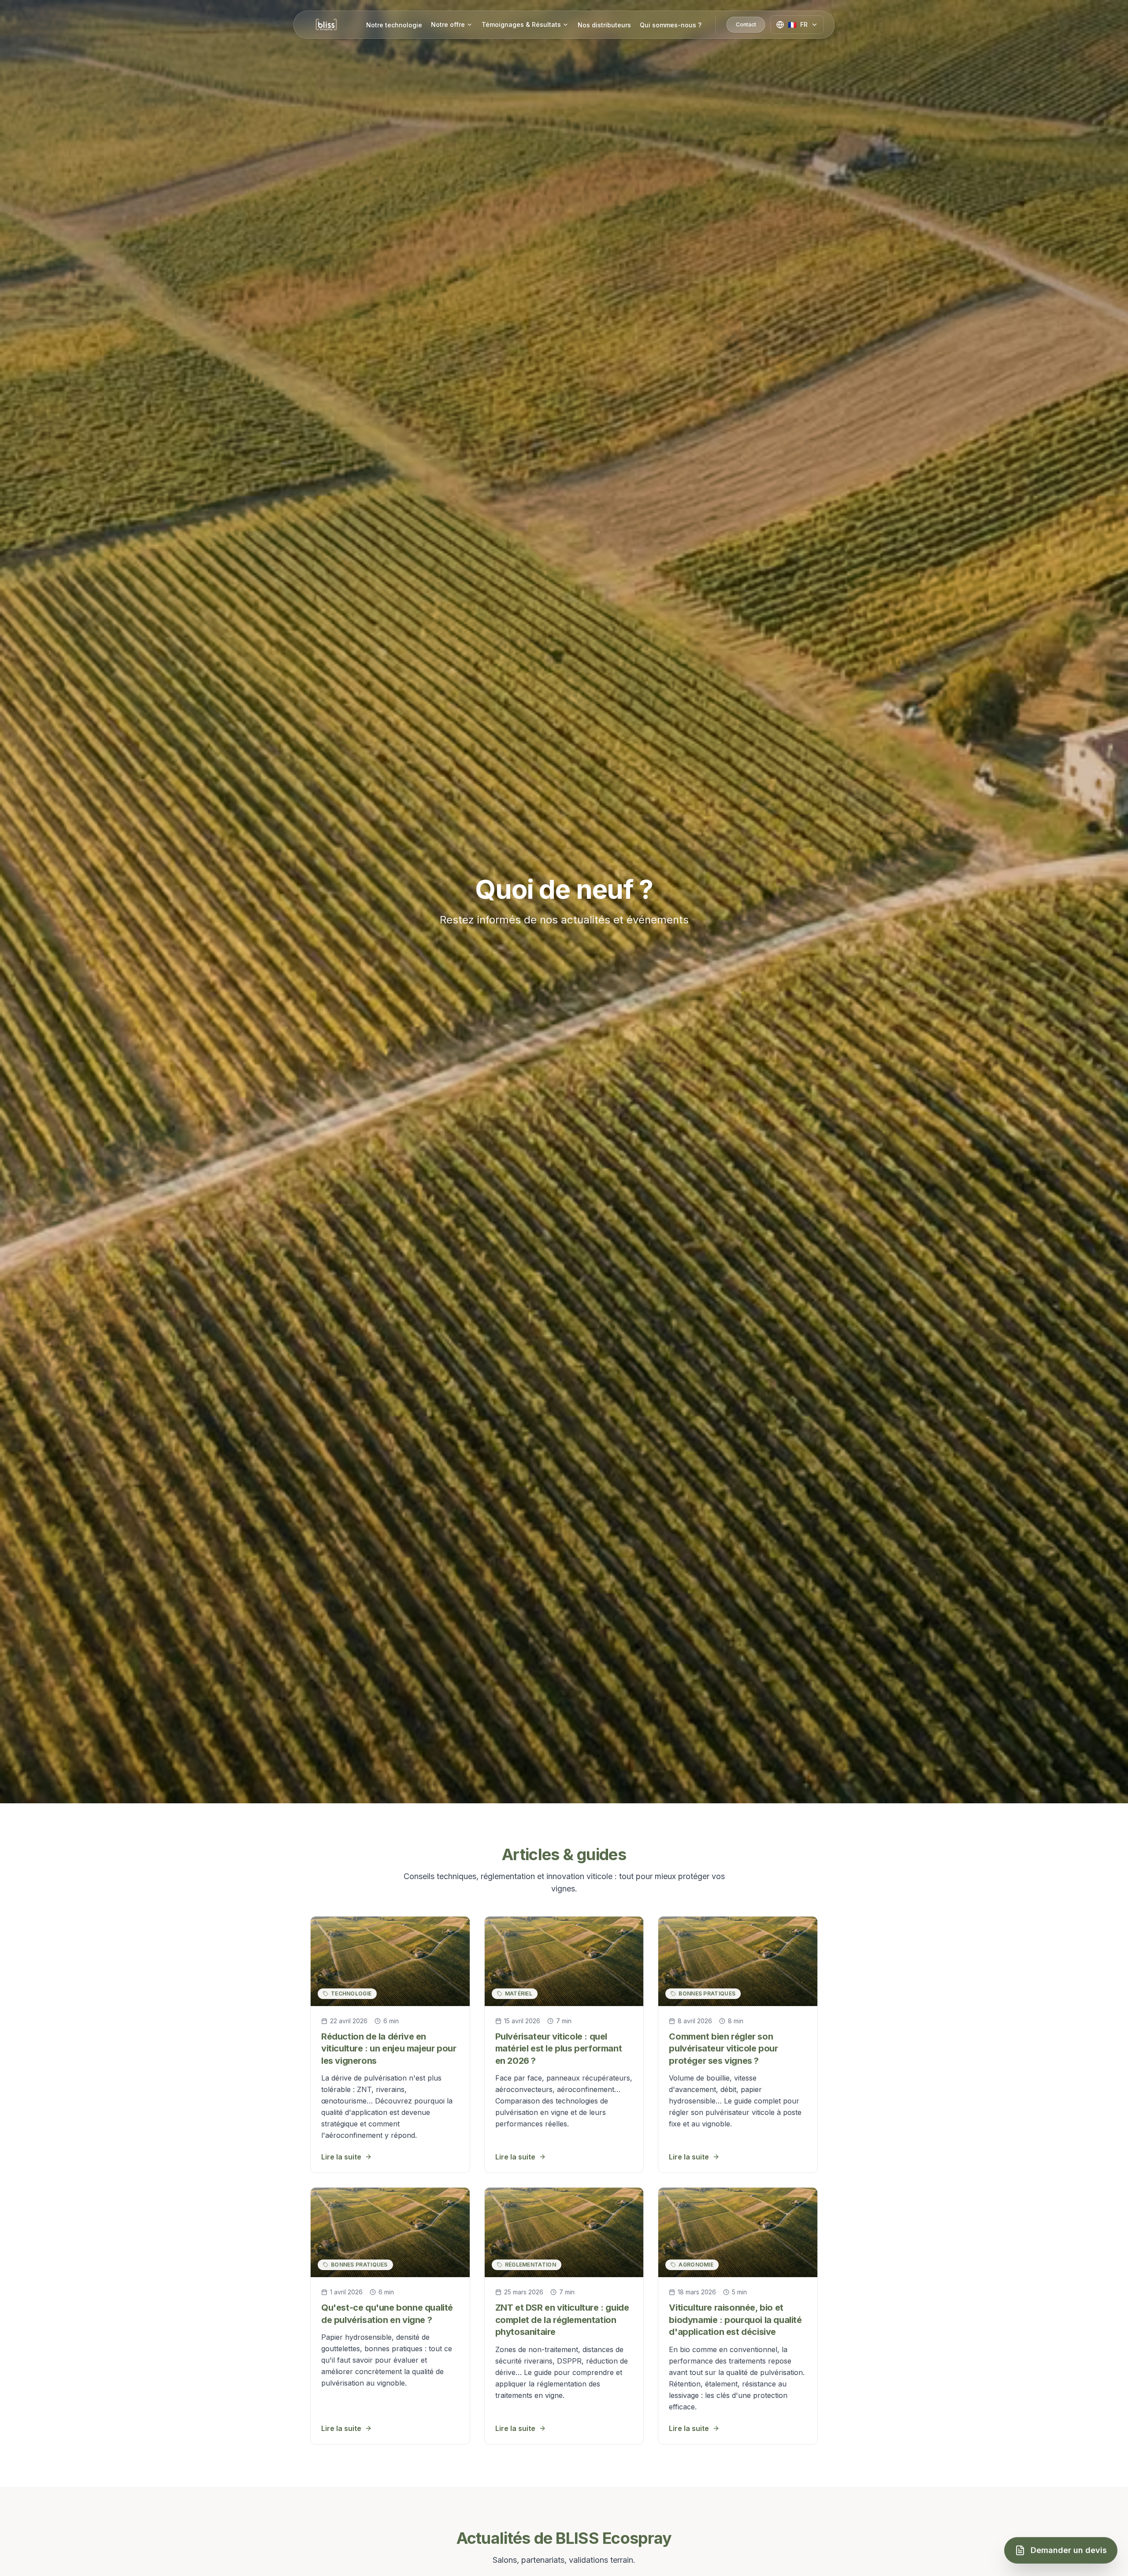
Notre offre (448, 24)
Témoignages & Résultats (521, 24)
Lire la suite (341, 2157)
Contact (746, 24)
